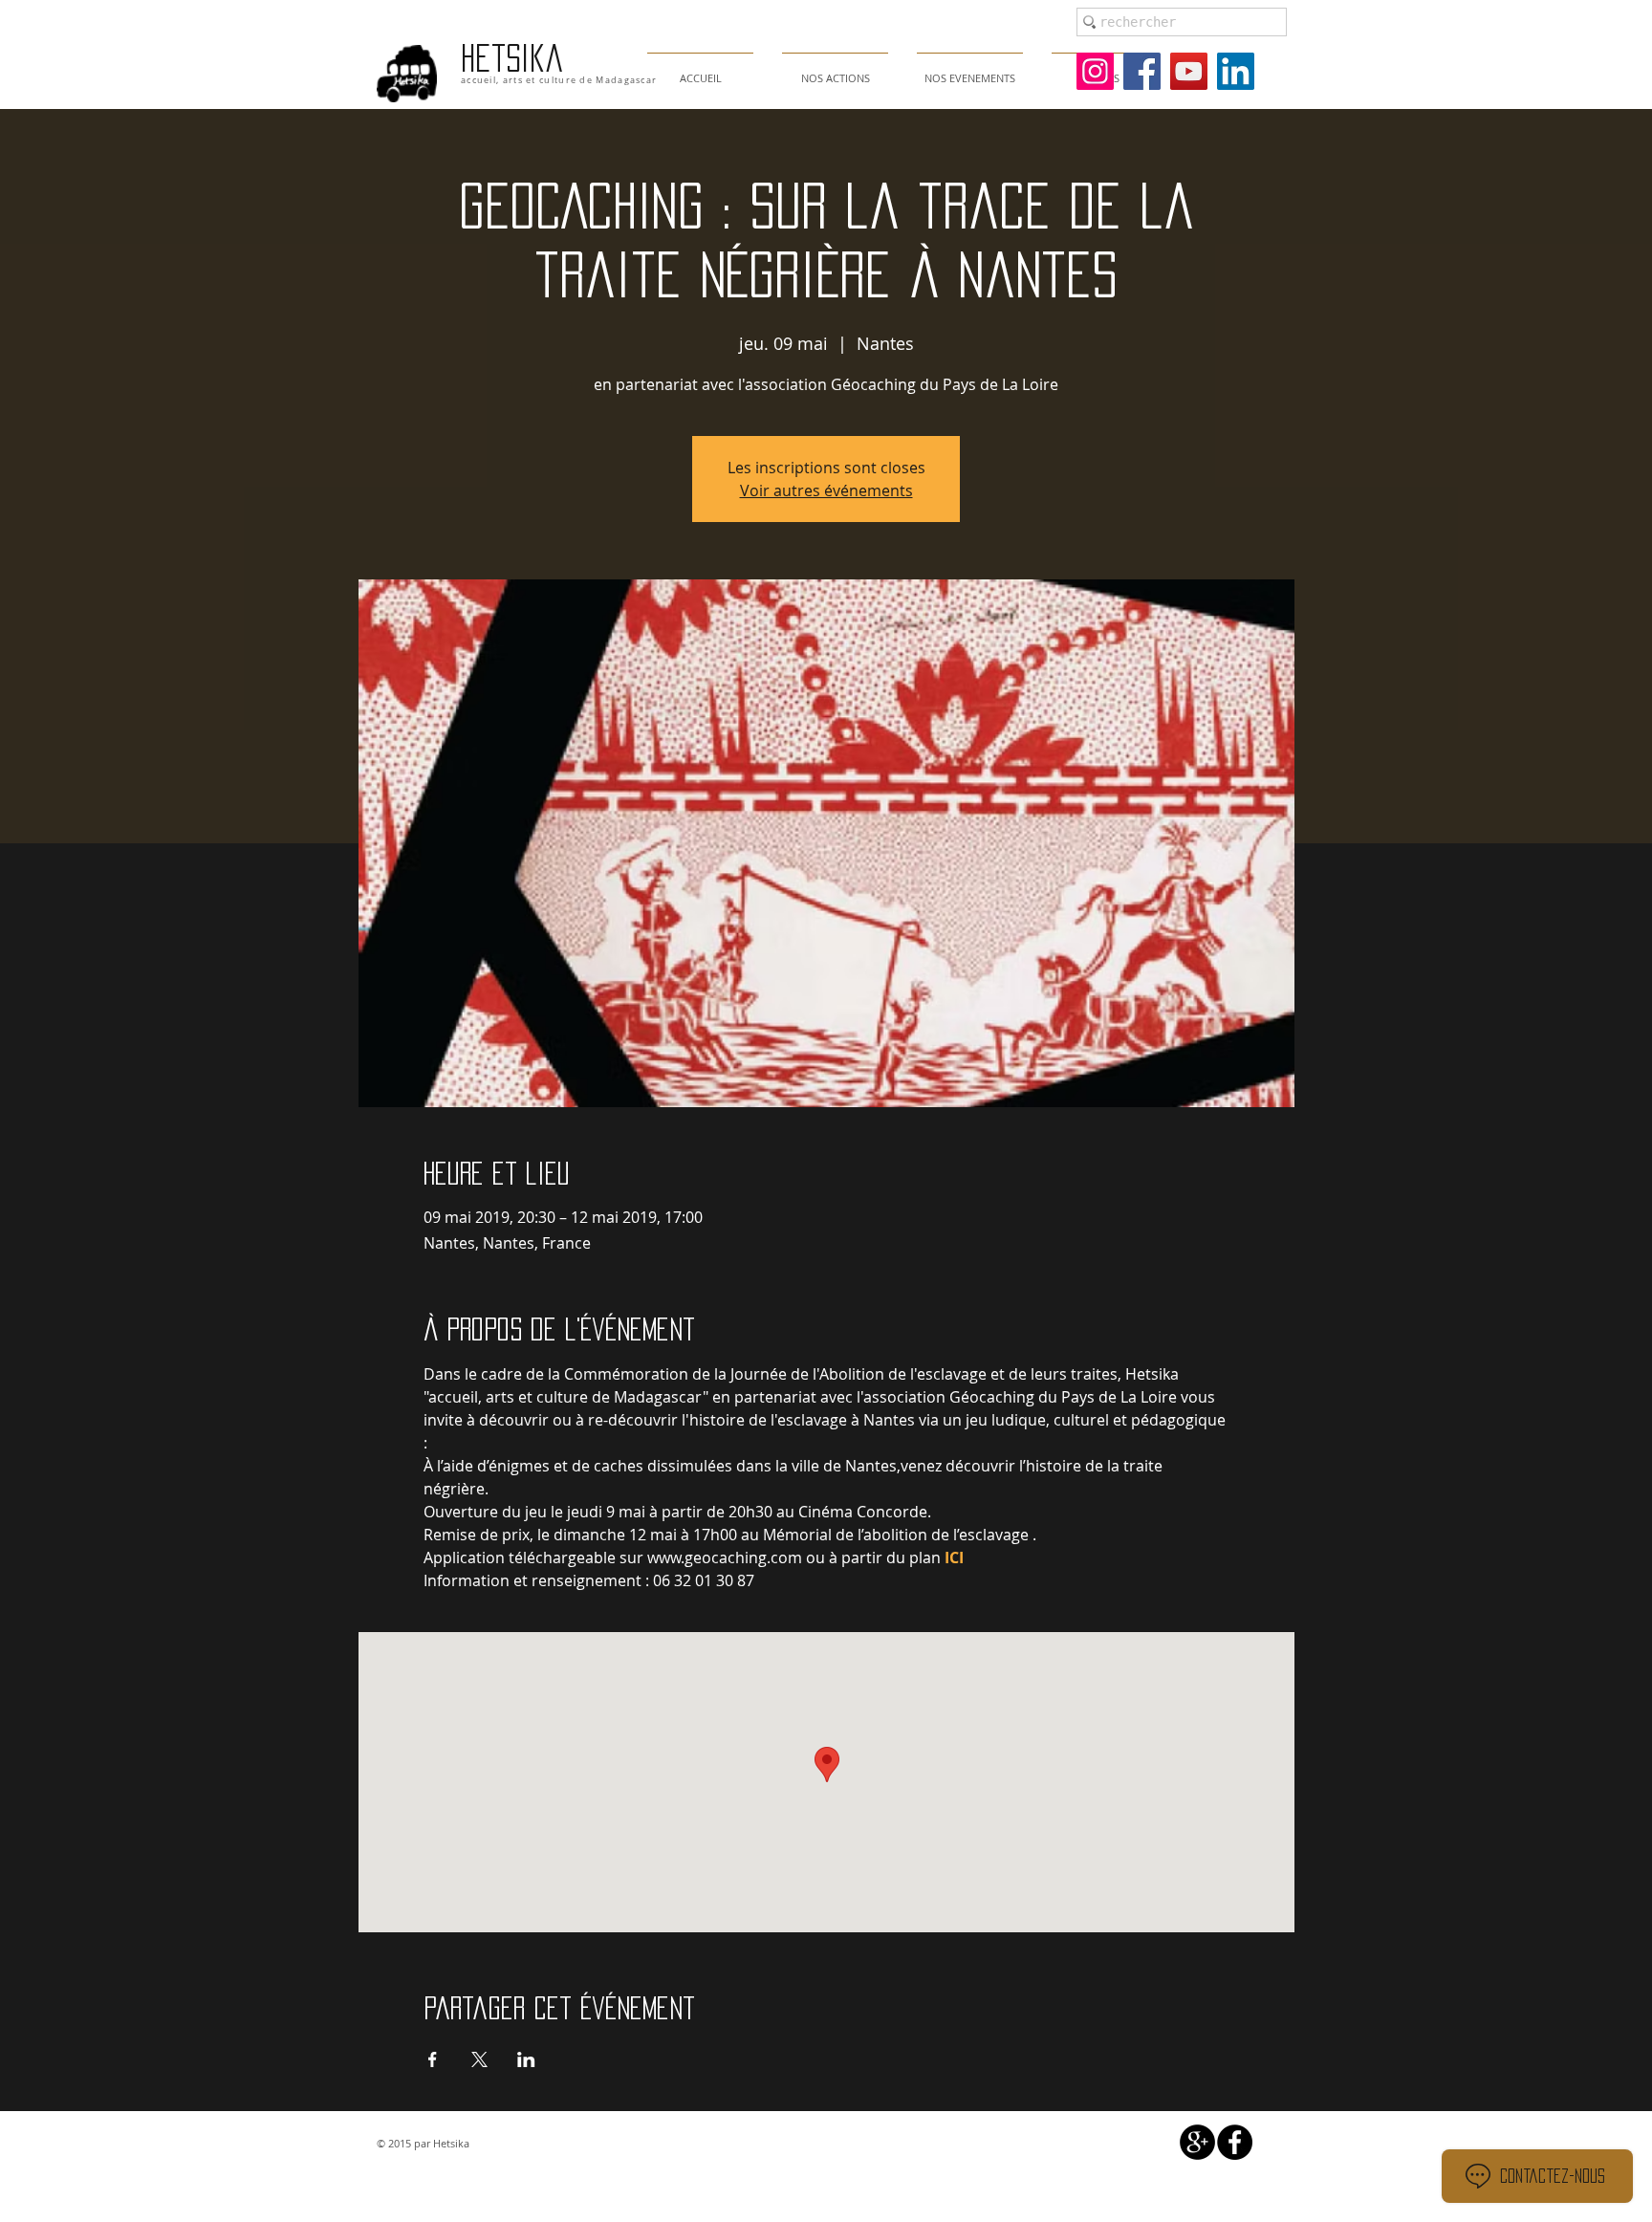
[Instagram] (1095, 71)
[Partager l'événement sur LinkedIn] (526, 2059)
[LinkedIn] (1236, 71)
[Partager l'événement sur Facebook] (433, 2059)
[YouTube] (1189, 71)
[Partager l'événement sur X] (479, 2059)
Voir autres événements (826, 490)
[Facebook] (1142, 71)
